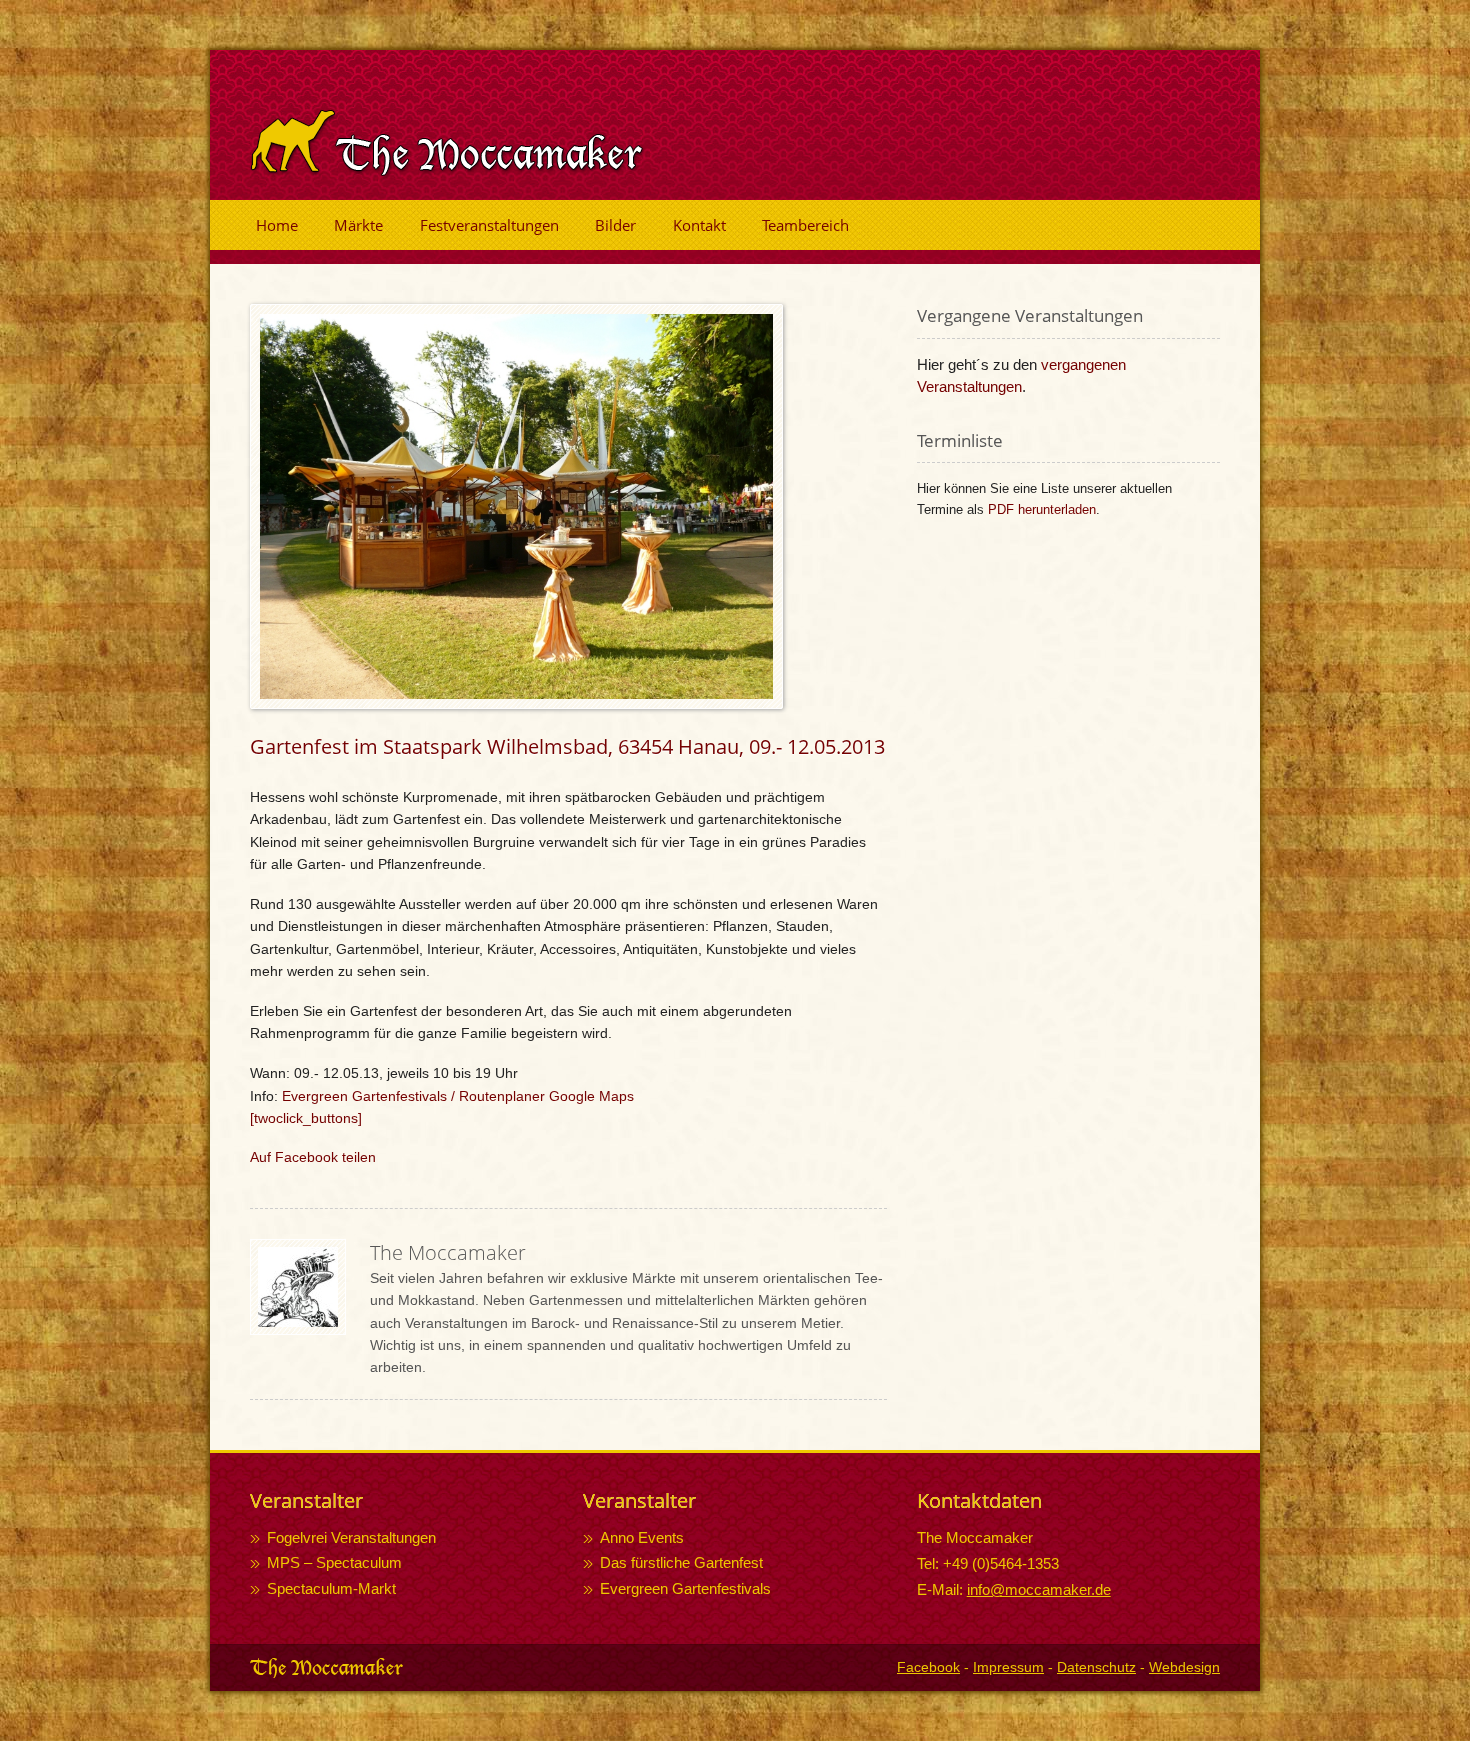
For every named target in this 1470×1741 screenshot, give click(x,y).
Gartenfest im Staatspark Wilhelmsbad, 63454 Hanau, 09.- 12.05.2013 (567, 746)
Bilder (615, 225)
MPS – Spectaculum (334, 1562)
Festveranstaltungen (489, 225)
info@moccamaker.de (1039, 1589)
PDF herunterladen (1042, 509)
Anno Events (642, 1537)
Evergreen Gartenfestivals (364, 1096)
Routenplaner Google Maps (546, 1096)
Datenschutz (1096, 1667)
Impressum (1008, 1667)
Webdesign (1184, 1667)
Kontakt (699, 225)
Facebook (928, 1667)
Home (277, 225)
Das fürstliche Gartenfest (681, 1562)
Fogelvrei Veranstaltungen (351, 1537)
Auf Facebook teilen (313, 1157)
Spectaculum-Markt (331, 1588)
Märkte (358, 225)
